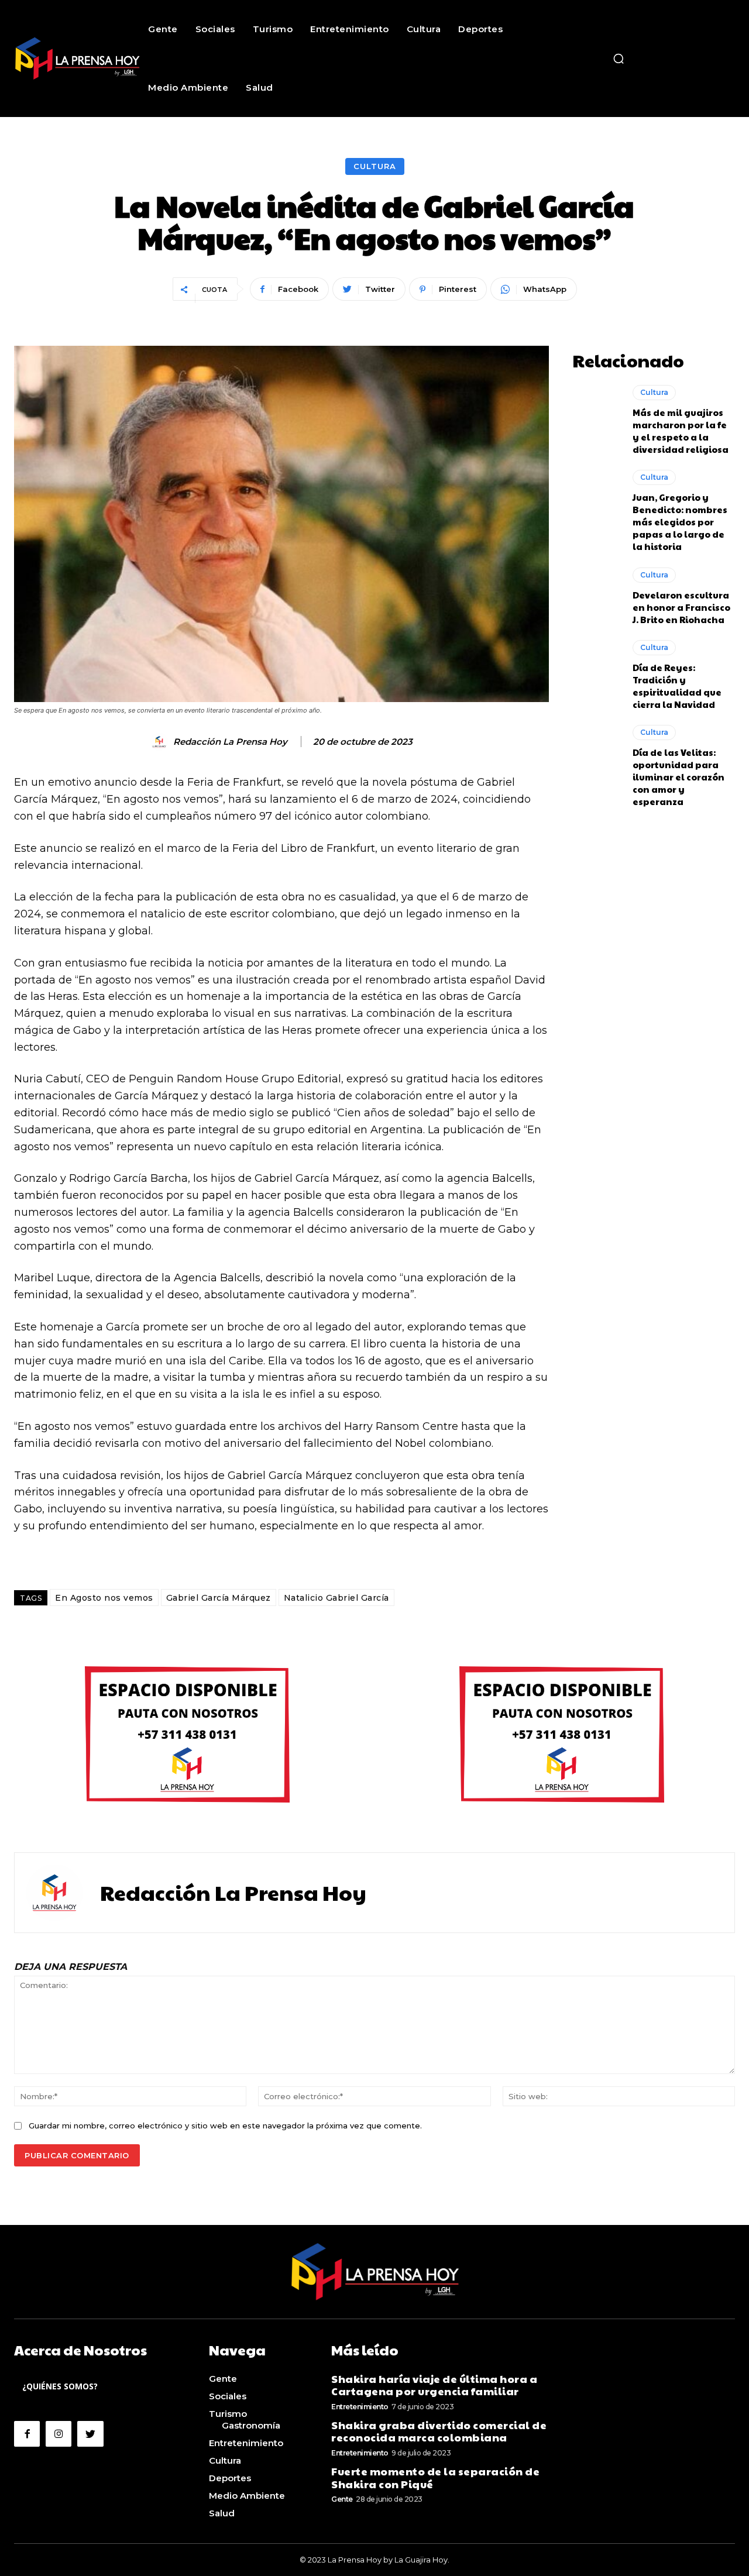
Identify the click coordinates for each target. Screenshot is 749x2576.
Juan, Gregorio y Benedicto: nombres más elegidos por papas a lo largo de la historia (680, 522)
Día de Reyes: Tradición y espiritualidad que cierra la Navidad (677, 686)
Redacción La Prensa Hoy (230, 742)
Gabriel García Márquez (219, 1598)
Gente (342, 2499)
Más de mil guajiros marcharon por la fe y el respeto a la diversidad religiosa (681, 431)
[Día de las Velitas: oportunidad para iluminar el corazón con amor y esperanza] (597, 754)
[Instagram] (59, 2434)
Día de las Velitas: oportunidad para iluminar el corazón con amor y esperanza (678, 777)
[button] (619, 59)
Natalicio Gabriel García (336, 1598)
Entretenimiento (360, 2407)
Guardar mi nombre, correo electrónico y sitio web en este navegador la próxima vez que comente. (225, 2126)
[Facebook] (27, 2434)
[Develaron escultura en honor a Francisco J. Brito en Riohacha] (597, 596)
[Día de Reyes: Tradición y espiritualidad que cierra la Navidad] (597, 669)
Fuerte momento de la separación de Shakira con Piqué (435, 2477)
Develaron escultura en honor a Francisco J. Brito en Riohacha (681, 607)
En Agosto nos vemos (104, 1598)
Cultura (375, 166)
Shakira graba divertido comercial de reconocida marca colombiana (439, 2431)
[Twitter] (90, 2434)
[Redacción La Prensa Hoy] (161, 742)
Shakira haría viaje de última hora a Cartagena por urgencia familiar (434, 2385)
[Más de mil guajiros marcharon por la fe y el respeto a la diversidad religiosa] (597, 414)
